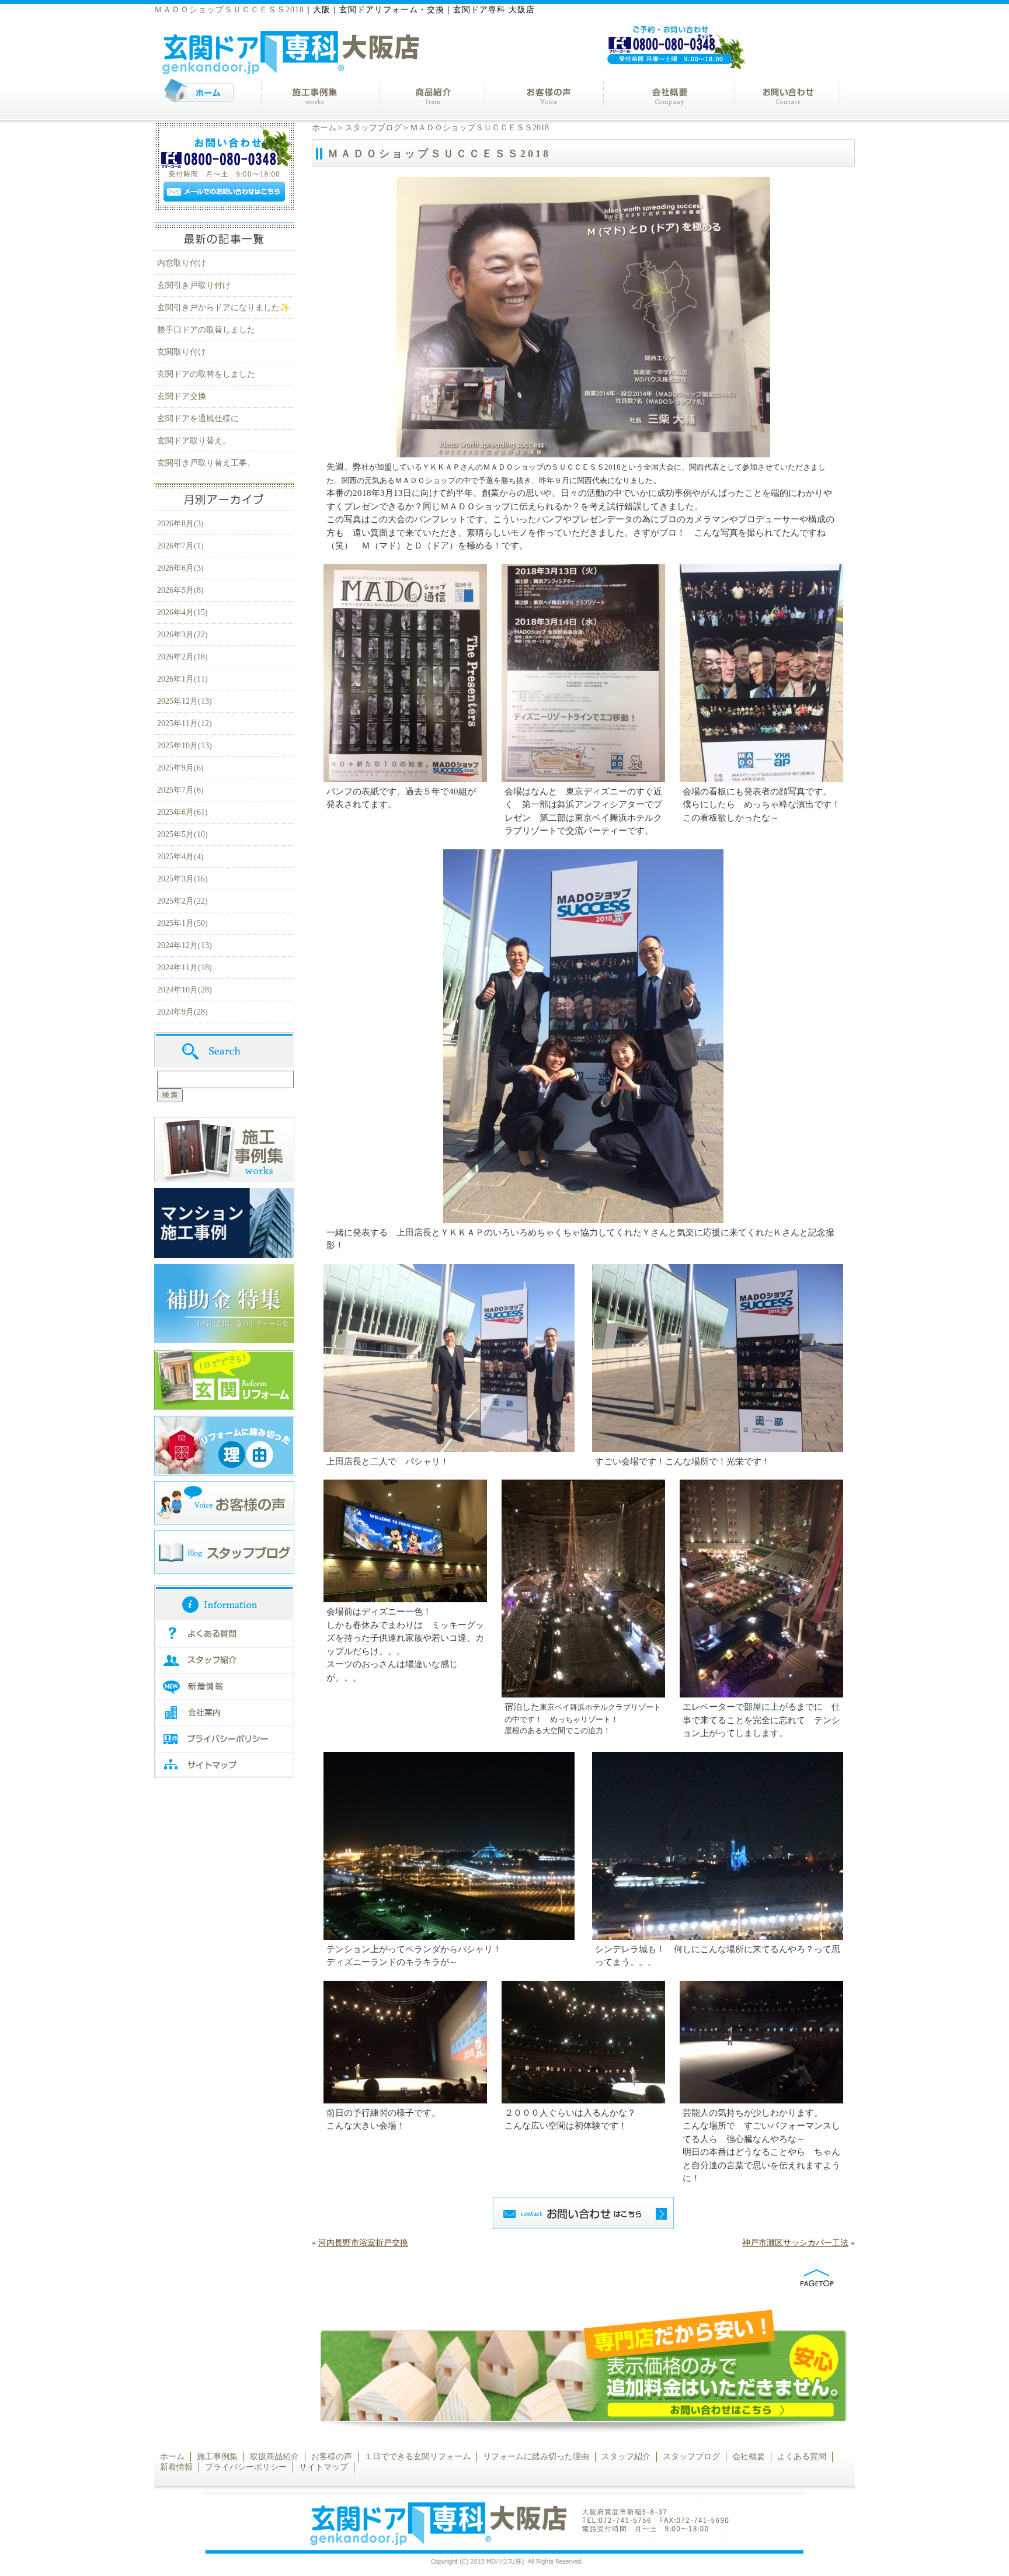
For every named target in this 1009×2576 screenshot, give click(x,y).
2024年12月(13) (185, 945)
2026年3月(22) (182, 635)
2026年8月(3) (180, 524)
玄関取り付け (182, 352)
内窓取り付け (182, 263)
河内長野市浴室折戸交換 (363, 2243)
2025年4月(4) (180, 857)
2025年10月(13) (185, 746)
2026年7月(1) (180, 546)
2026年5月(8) (180, 590)
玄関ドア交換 (182, 396)
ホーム (324, 128)
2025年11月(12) (185, 723)
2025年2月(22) (182, 901)
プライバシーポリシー (246, 2467)
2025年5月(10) (182, 834)
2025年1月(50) (182, 923)
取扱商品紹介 (274, 2457)
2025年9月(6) (180, 768)
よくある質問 (802, 2457)
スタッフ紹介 (626, 2457)
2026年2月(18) (182, 657)
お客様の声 (332, 2457)
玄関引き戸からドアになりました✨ (223, 308)
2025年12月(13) (185, 701)
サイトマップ (323, 2467)
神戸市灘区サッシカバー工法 (795, 2243)
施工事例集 (217, 2457)
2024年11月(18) (185, 968)
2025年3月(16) (182, 879)
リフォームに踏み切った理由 (536, 2457)
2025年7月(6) (180, 790)
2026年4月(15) (182, 612)
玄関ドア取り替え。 (194, 441)
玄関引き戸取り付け (194, 285)
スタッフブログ (373, 128)
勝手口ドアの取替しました (206, 330)
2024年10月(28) (185, 990)
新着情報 (176, 2467)
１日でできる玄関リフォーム (417, 2457)
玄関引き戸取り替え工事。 (206, 463)
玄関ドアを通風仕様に (198, 419)
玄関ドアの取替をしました (206, 374)
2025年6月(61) (182, 812)
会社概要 (749, 2457)
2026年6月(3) (180, 568)
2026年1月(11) (182, 679)
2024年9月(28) (182, 1012)
